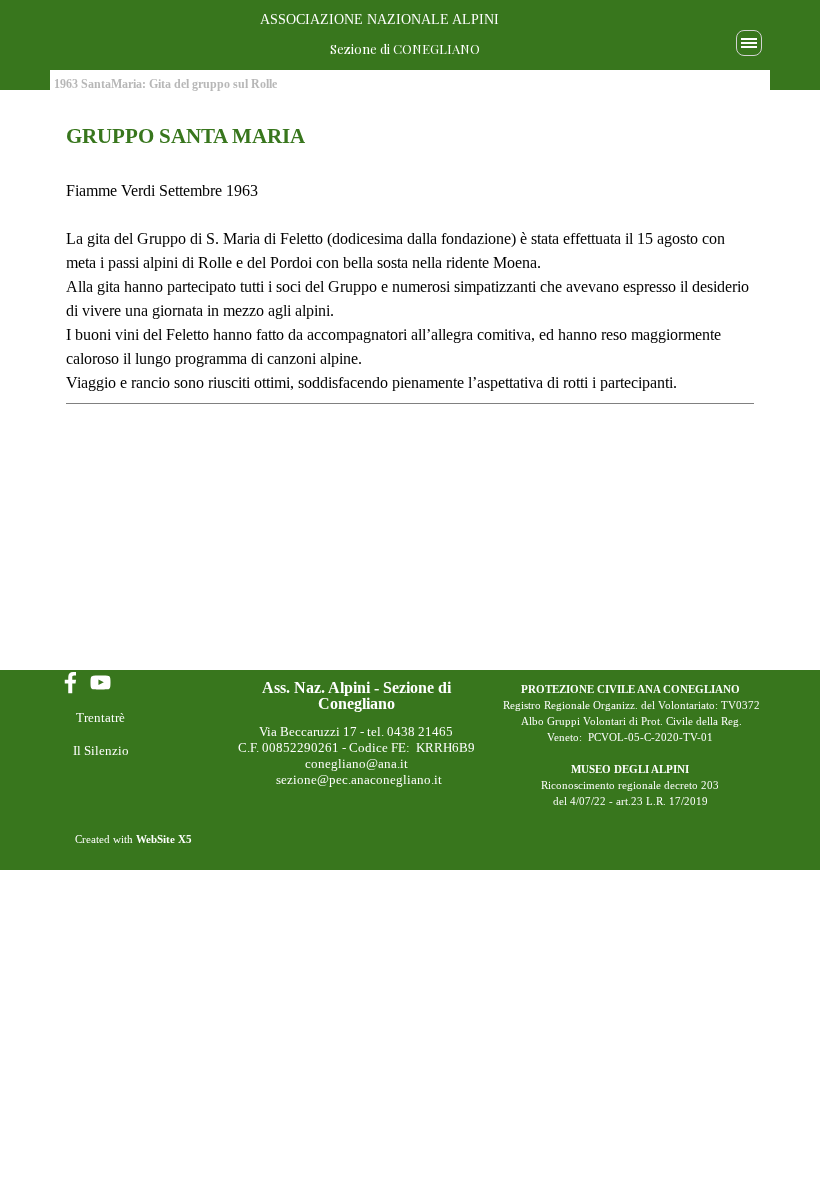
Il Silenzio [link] (101, 750)
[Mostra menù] (749, 43)
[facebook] (70, 682)
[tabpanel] (410, 262)
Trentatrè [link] (100, 717)
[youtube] (100, 682)
